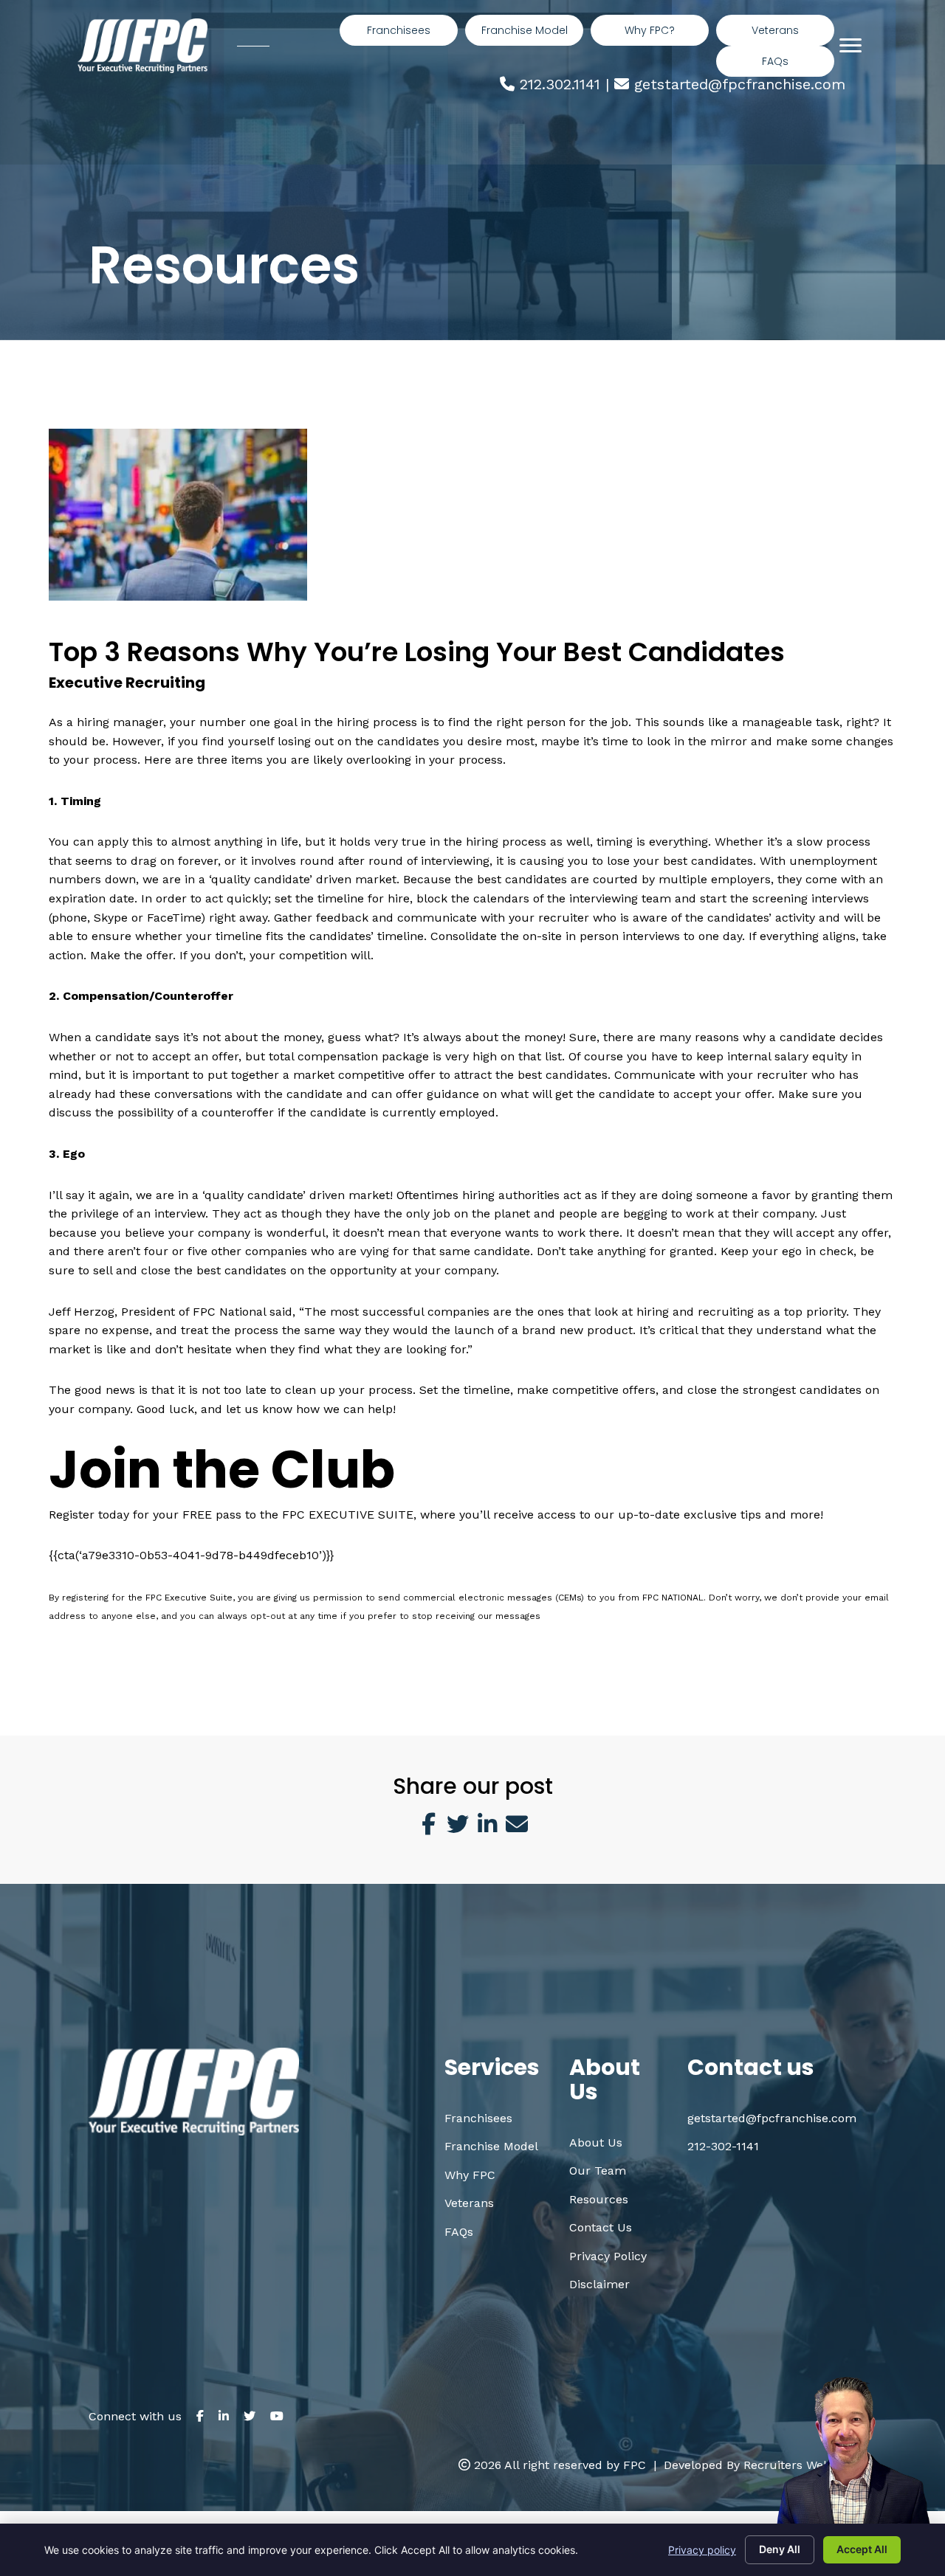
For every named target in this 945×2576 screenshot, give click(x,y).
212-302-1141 (723, 2146)
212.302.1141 (560, 84)
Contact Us (601, 2227)
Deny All (780, 2549)
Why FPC (470, 2175)
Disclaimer (599, 2284)
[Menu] (850, 46)
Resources (599, 2199)
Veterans (469, 2203)
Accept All (862, 2549)
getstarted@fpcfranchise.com (740, 84)
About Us (596, 2142)
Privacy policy (702, 2550)
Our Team (598, 2171)
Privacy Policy (608, 2256)
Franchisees (478, 2118)
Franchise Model (491, 2146)
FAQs (459, 2232)
